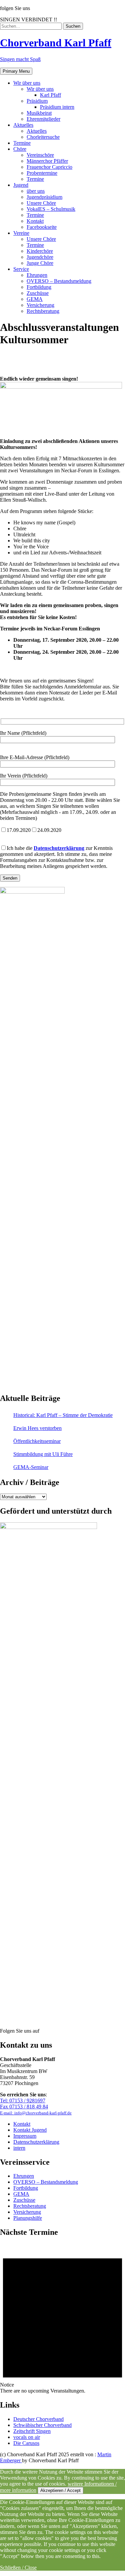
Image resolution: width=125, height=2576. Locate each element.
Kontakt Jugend (30, 2130)
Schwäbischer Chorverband (42, 2425)
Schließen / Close (18, 2567)
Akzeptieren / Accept (60, 2490)
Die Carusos (26, 2443)
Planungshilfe (28, 2218)
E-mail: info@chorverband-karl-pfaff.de (36, 2113)
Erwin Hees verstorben (37, 1428)
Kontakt (22, 2124)
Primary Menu (16, 71)
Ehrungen (24, 2176)
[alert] (62, 2319)
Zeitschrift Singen (32, 2431)
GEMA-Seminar (31, 1467)
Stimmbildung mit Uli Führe (43, 1454)
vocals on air (27, 2437)
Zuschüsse (24, 2200)
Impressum (25, 2136)
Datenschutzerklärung (59, 848)
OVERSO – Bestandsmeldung (46, 2182)
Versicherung (27, 2212)
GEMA (21, 2194)
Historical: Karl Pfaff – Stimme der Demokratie (63, 1415)
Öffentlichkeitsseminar (37, 1441)
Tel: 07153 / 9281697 (23, 2101)
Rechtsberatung (30, 2206)
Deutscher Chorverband (38, 2419)
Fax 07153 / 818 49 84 (24, 2107)
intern (19, 2148)
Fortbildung (26, 2188)
